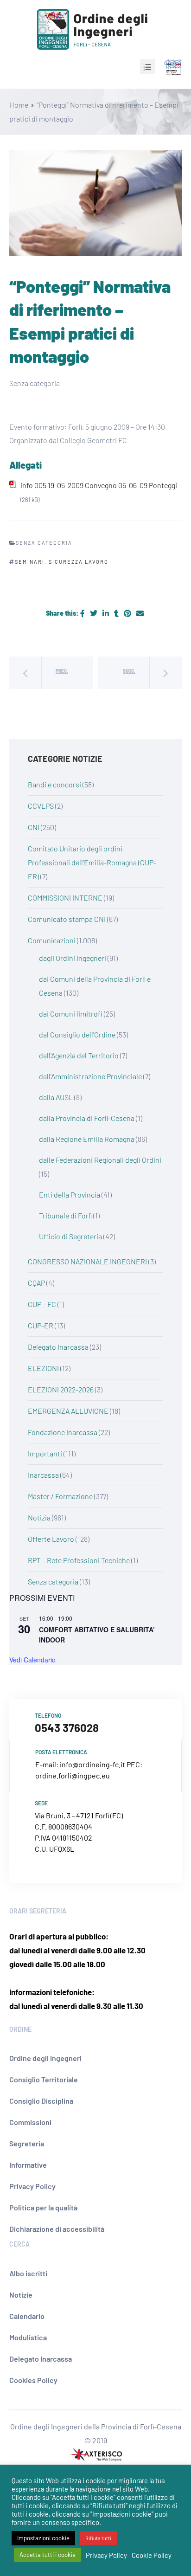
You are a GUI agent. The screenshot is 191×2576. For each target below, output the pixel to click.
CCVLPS (41, 806)
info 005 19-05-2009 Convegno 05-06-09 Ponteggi (99, 485)
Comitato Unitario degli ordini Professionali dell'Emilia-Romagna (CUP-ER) (92, 862)
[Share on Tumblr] (117, 613)
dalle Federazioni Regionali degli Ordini (100, 1160)
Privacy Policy (32, 2186)
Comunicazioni (52, 940)
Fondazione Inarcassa (63, 1432)
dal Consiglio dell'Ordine (77, 1034)
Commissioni (30, 2122)
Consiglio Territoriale (44, 2079)
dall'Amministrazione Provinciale (90, 1076)
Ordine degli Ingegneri (45, 2058)
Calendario (27, 2316)
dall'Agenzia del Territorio (79, 1055)
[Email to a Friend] (140, 613)
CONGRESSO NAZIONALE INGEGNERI (87, 1261)
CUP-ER (41, 1325)
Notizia (39, 1517)
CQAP (36, 1283)
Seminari (30, 562)
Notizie (21, 2295)
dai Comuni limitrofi (71, 1014)
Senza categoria (53, 1581)
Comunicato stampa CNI (67, 919)
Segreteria (27, 2143)
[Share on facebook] (83, 613)
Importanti (45, 1453)
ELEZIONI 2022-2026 (61, 1389)
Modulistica (28, 2337)
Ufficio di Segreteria (70, 1236)
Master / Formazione (60, 1496)
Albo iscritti (28, 2273)
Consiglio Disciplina (41, 2101)
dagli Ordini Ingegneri (73, 958)
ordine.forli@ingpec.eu (73, 1775)
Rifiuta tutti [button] (98, 2538)
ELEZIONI (43, 1368)
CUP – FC (42, 1304)
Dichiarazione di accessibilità (57, 2229)
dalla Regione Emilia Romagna (87, 1139)
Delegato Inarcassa (58, 1347)
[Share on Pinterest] (128, 613)
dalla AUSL (56, 1097)
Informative (28, 2165)
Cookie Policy (152, 2555)
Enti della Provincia (70, 1195)
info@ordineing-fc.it (92, 1764)
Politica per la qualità (43, 2207)
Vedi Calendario (32, 1660)
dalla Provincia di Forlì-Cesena (87, 1118)
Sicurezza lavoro (79, 562)
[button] (148, 67)
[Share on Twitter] (94, 613)
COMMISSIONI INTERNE (65, 898)
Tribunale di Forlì (65, 1215)
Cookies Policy (33, 2380)
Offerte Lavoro (51, 1539)
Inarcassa (43, 1475)
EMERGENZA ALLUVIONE (68, 1411)
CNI (34, 827)
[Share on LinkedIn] (106, 613)
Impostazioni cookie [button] (43, 2538)
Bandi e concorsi (54, 784)
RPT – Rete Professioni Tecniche (79, 1560)
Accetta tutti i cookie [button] (48, 2555)
